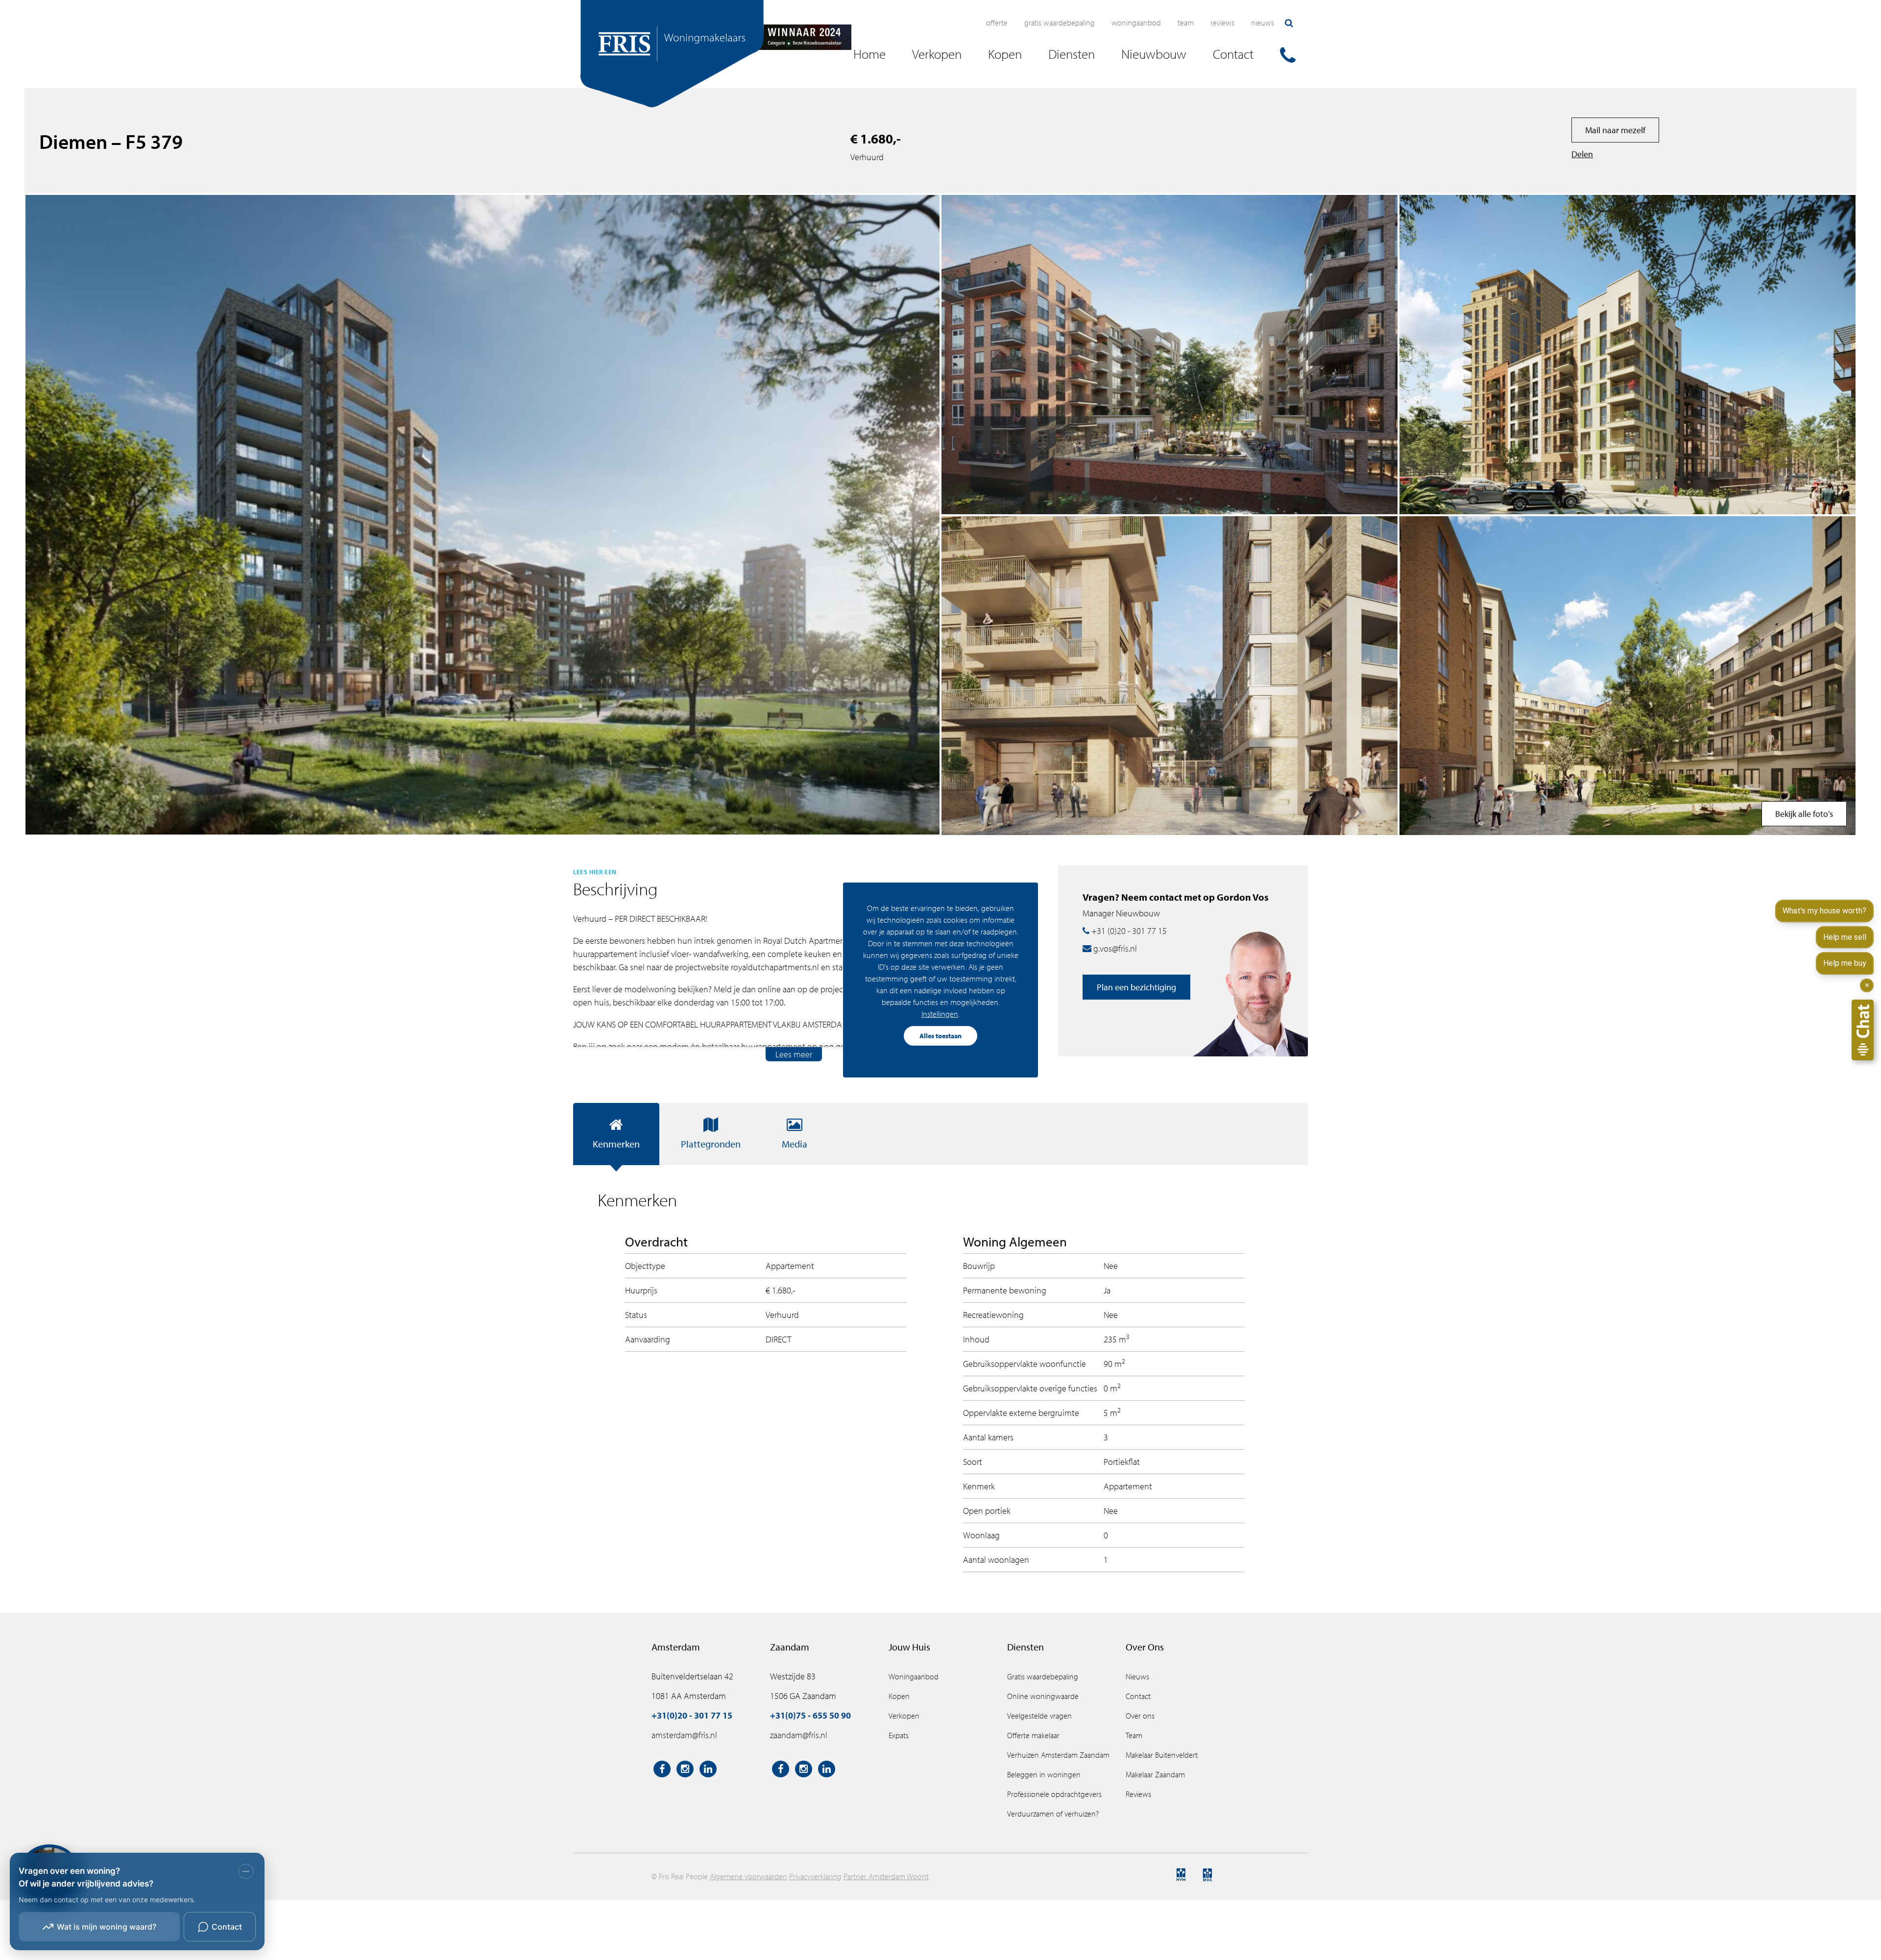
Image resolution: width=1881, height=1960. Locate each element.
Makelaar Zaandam (1155, 1774)
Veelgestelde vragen (1039, 1716)
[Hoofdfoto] (482, 515)
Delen (1582, 154)
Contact (1138, 1696)
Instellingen (940, 1014)
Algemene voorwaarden (748, 1876)
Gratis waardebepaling (1060, 23)
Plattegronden (711, 1144)
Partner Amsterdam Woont (886, 1876)
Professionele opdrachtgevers (1054, 1794)
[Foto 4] (1628, 355)
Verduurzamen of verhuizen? (1053, 1814)
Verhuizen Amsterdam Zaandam (1058, 1755)
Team (1186, 23)
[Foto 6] (1170, 676)
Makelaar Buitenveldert (1162, 1755)
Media (795, 1144)
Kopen (899, 1696)
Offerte (997, 23)
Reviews (1222, 23)
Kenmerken (616, 1144)
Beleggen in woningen (1044, 1774)
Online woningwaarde (1043, 1696)
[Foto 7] (1170, 355)
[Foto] (1628, 676)
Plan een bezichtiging (1136, 987)
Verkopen (904, 1716)
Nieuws (1263, 23)
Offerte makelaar (1033, 1735)
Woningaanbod (1136, 23)
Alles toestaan (940, 1036)
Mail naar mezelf (1615, 130)
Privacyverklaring (815, 1876)
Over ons (1140, 1716)
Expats (899, 1735)
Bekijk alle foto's (1804, 814)
